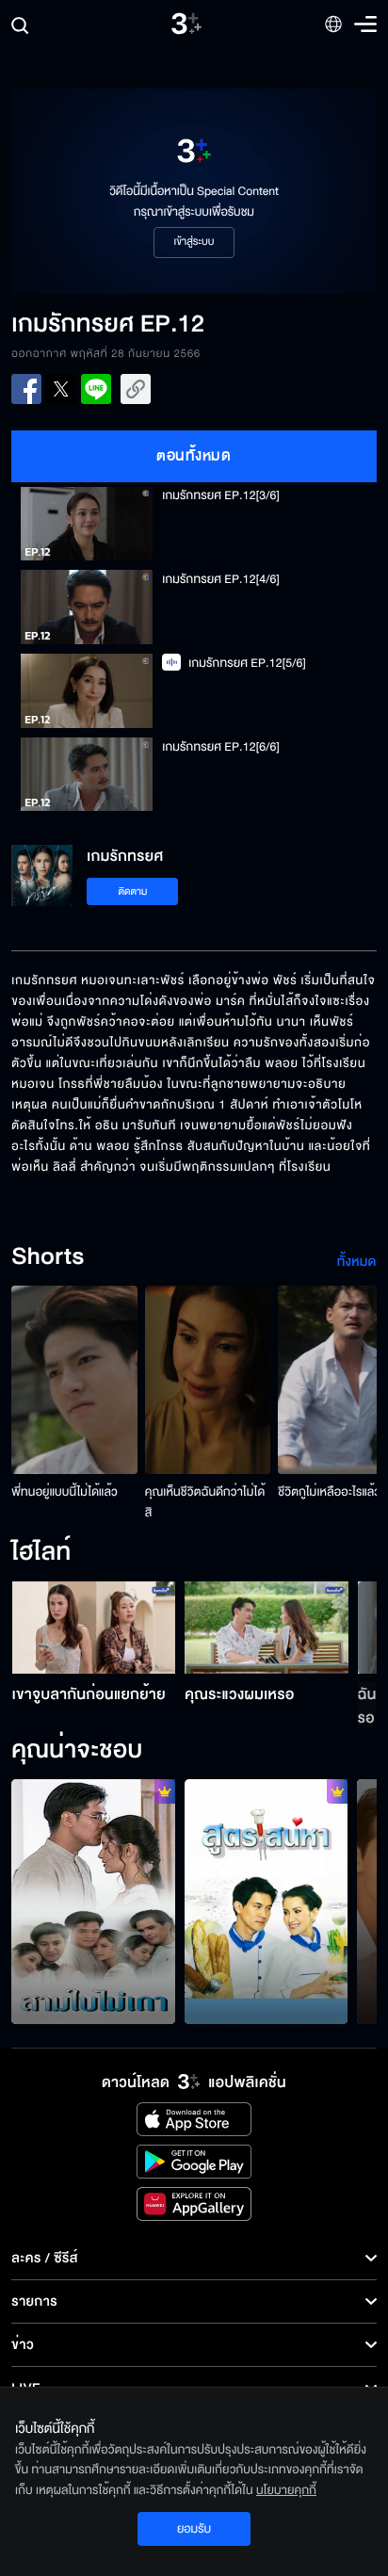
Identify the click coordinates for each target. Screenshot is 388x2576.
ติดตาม (133, 891)
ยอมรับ (194, 2529)
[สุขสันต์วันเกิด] (93, 1902)
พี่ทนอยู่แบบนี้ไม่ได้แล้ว (65, 1492)
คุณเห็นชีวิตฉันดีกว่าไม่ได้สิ (205, 1502)
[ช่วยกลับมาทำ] (267, 1902)
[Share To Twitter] (61, 389)
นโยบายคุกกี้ (286, 2490)
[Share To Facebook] (26, 389)
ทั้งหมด (357, 1262)
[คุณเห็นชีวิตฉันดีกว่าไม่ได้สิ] (208, 1380)
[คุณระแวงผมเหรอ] (267, 1628)
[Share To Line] (96, 389)
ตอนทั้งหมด (194, 456)
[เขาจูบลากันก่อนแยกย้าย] (94, 1628)
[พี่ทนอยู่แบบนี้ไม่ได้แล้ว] (74, 1380)
